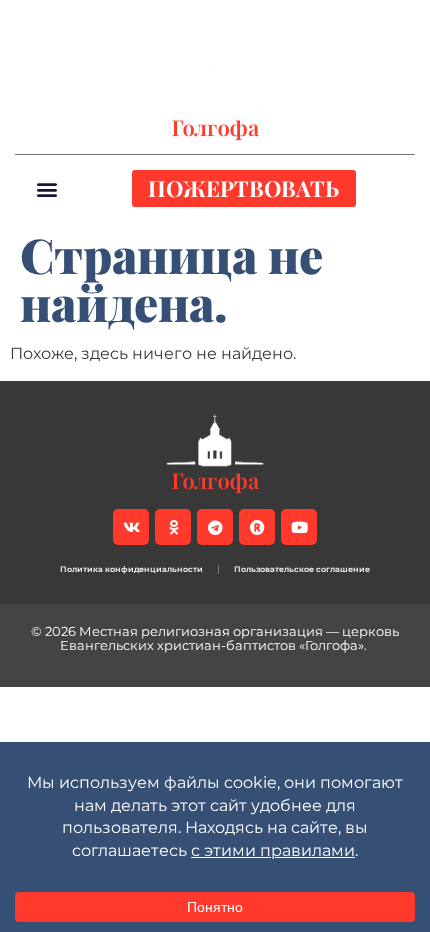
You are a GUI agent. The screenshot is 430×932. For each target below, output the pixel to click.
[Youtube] (242, 21)
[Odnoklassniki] (140, 21)
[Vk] (106, 21)
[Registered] (208, 21)
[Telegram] (174, 21)
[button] (399, 21)
